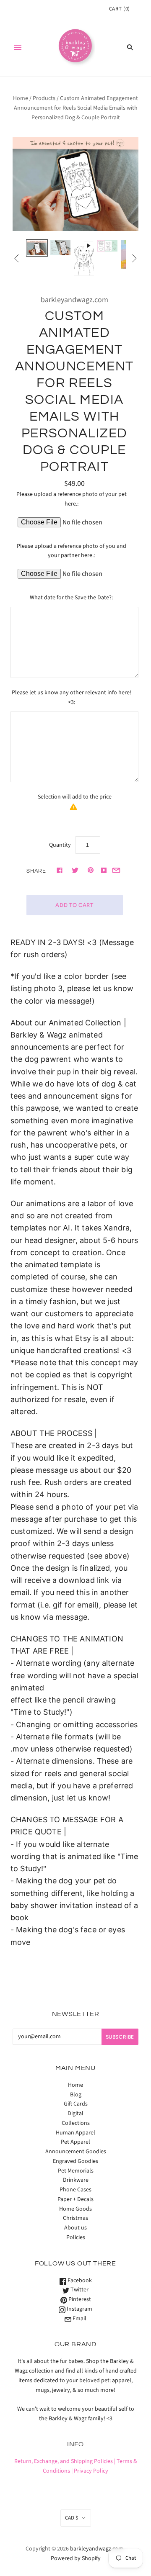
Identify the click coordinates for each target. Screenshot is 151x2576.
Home (21, 98)
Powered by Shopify (76, 2558)
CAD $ (72, 2518)
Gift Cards (76, 2104)
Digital (75, 2114)
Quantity (60, 845)
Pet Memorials (76, 2171)
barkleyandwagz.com (74, 300)
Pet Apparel (75, 2142)
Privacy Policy (91, 2471)
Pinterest (79, 2299)
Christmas (75, 2218)
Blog (76, 2095)
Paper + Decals (75, 2199)
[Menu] (18, 47)
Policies (76, 2237)
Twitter (79, 2290)
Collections (76, 2123)
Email (79, 2319)
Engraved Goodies (75, 2161)
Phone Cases (75, 2190)
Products (44, 98)
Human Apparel (75, 2133)
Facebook (79, 2281)
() (120, 9)
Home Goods (75, 2209)
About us (75, 2228)
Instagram (79, 2309)
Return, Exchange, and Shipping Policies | (65, 2461)
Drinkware (76, 2180)
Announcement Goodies (76, 2152)
